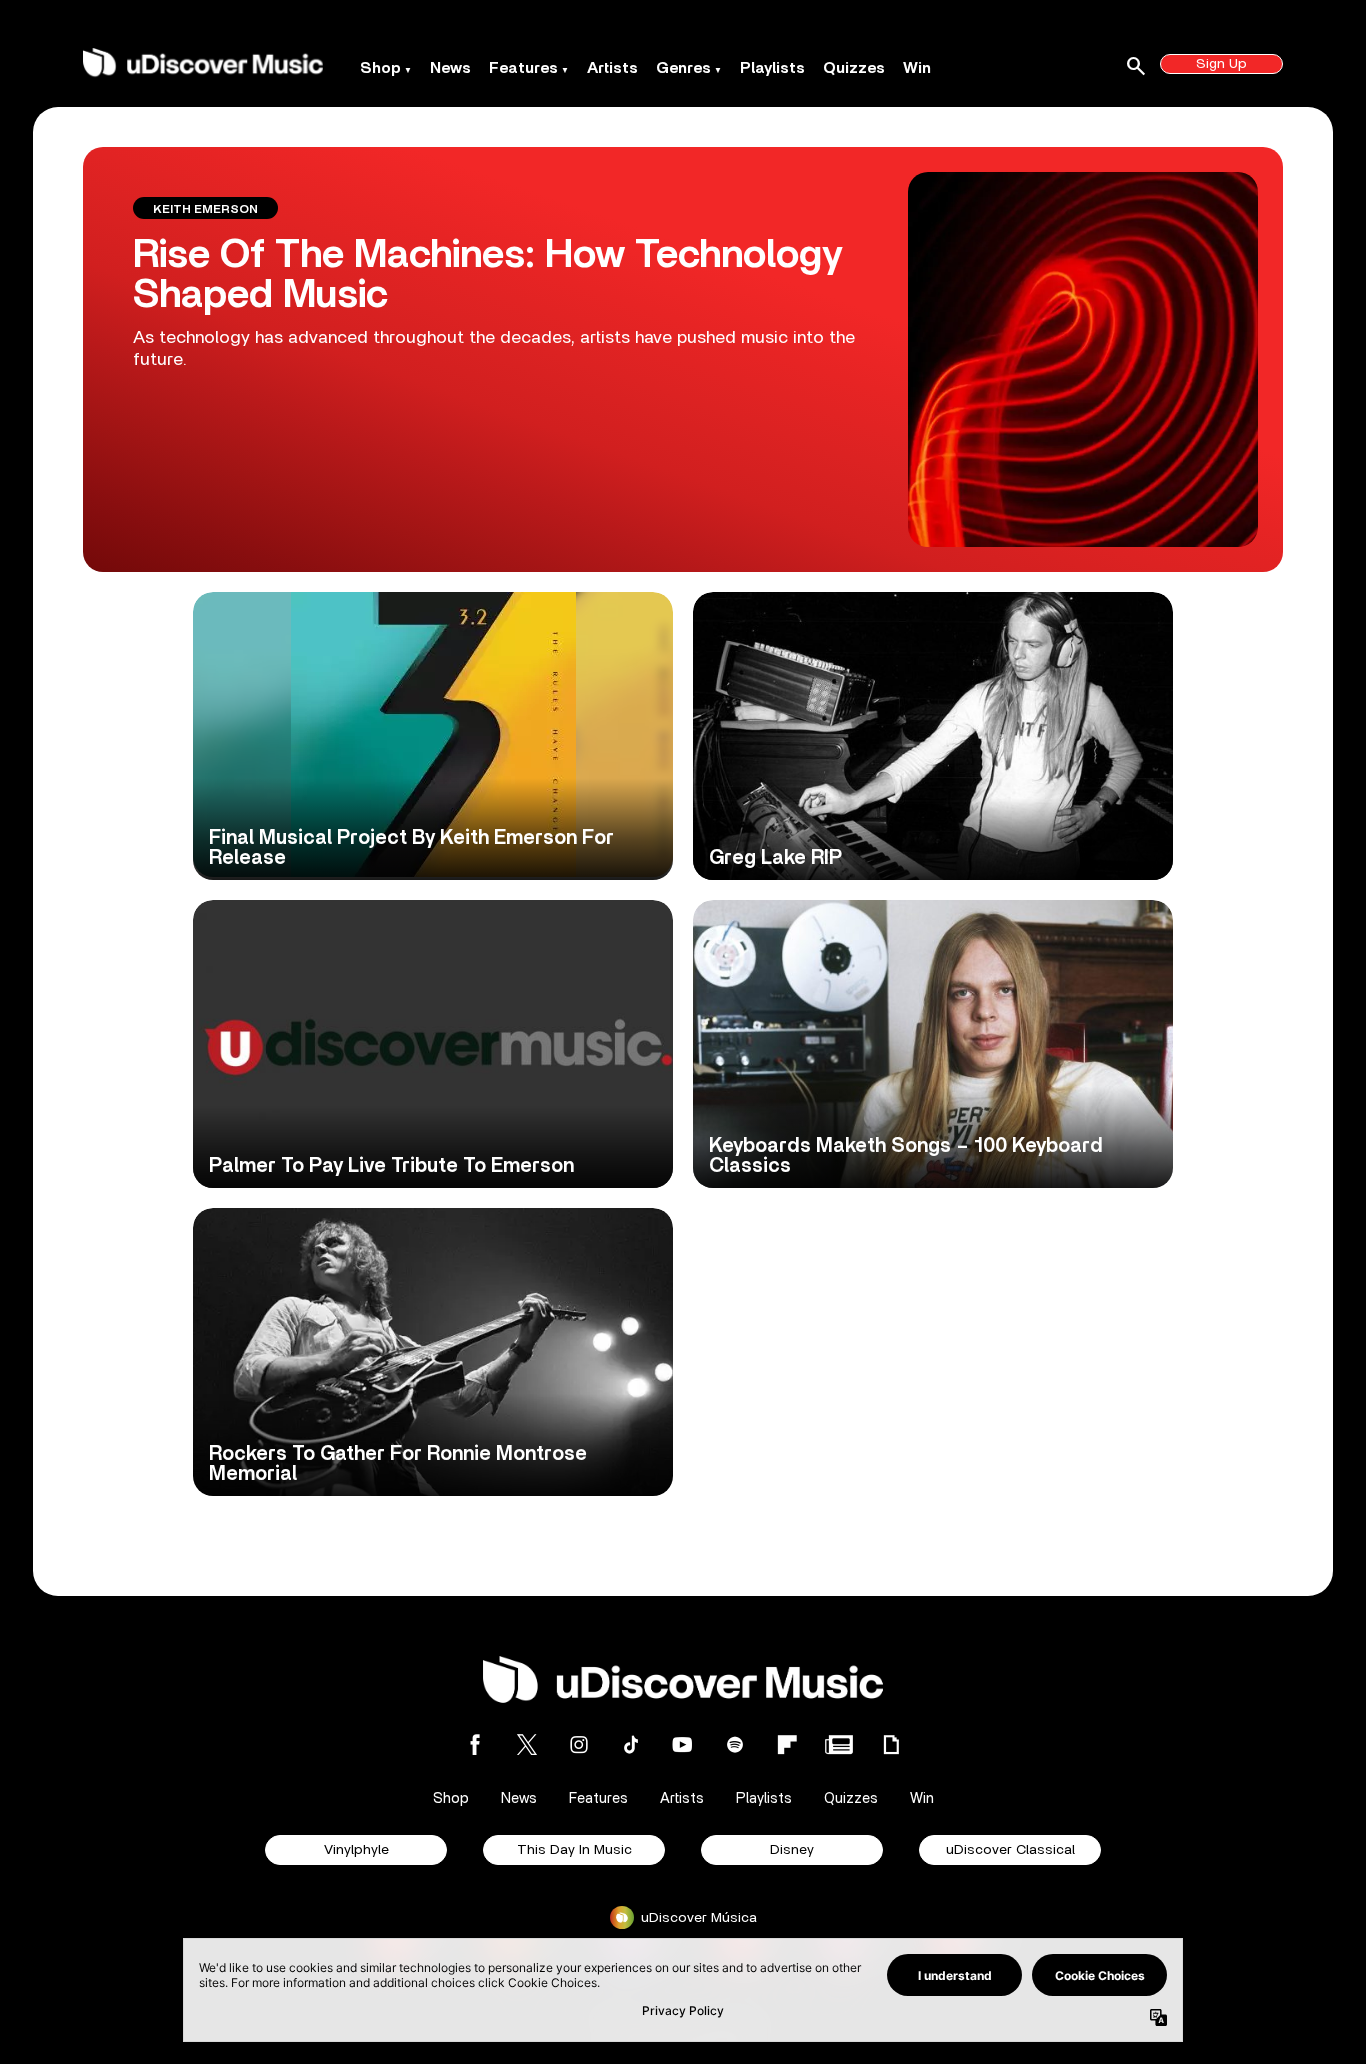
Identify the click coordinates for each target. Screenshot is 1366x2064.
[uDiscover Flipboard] (787, 1744)
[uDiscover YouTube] (683, 1744)
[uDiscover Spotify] (735, 1744)
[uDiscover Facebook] (475, 1744)
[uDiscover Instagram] (579, 1744)
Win (917, 68)
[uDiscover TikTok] (631, 1744)
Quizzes (854, 68)
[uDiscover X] (527, 1744)
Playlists (772, 68)
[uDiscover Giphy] (891, 1744)
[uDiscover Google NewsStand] (839, 1744)
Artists (612, 68)
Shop (380, 68)
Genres (683, 68)
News (450, 68)
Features (523, 68)
